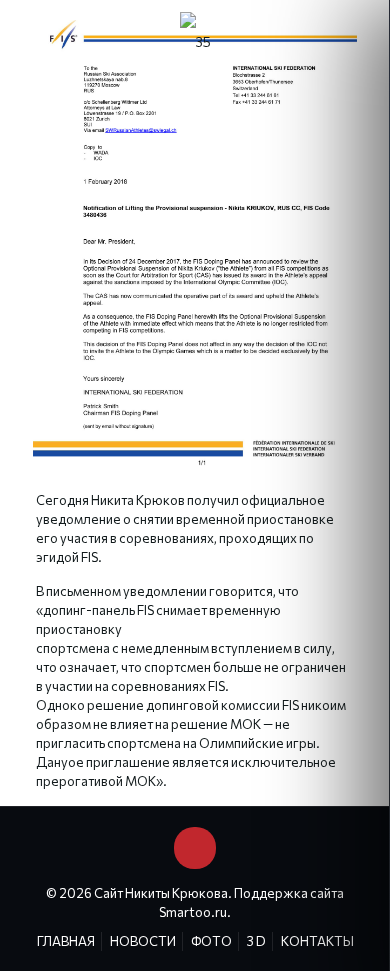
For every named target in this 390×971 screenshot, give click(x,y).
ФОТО (211, 941)
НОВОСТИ (143, 941)
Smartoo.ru (193, 912)
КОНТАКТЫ (317, 941)
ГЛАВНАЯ (66, 941)
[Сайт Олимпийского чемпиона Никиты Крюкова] (195, 40)
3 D (256, 941)
